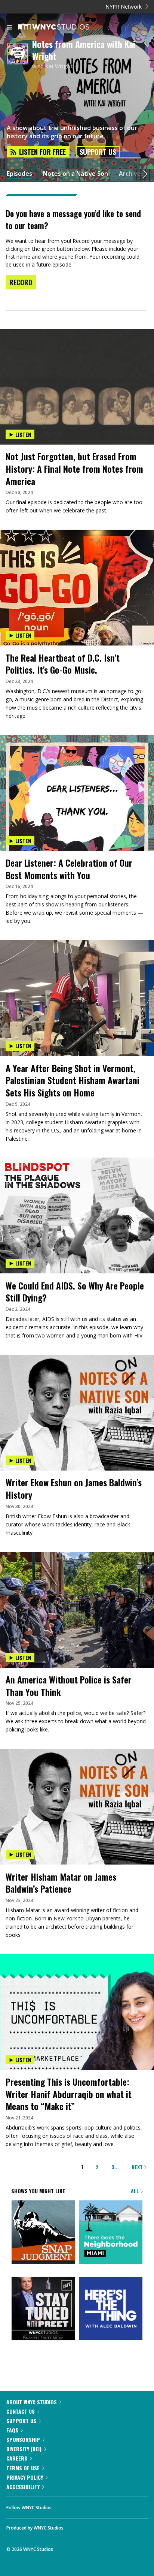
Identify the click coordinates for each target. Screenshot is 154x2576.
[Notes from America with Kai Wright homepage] (19, 54)
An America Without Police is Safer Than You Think (69, 1686)
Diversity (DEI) (24, 2449)
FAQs (12, 2430)
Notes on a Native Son (76, 174)
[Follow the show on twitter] (85, 2506)
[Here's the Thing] (111, 2309)
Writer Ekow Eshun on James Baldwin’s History (74, 1488)
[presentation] (77, 358)
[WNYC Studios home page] (63, 27)
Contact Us (21, 2411)
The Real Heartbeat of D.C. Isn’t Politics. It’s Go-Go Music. (63, 664)
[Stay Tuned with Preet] (43, 2309)
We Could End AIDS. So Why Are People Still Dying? (75, 1292)
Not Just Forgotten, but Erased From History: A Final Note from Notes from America (74, 468)
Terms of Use (23, 2468)
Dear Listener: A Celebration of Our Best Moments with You (69, 869)
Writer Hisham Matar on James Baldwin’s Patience (61, 1883)
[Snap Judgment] (43, 2233)
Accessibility (23, 2487)
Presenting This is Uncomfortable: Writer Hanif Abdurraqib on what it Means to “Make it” (69, 2094)
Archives (131, 174)
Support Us (98, 152)
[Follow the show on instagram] (105, 2506)
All (136, 2191)
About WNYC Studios (32, 2402)
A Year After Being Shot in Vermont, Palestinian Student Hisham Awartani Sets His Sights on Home (73, 1080)
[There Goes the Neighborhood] (111, 2233)
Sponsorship (23, 2439)
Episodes (19, 174)
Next (138, 2167)
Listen (23, 434)
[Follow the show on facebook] (65, 2506)
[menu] (10, 28)
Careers (17, 2458)
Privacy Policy (25, 2477)
